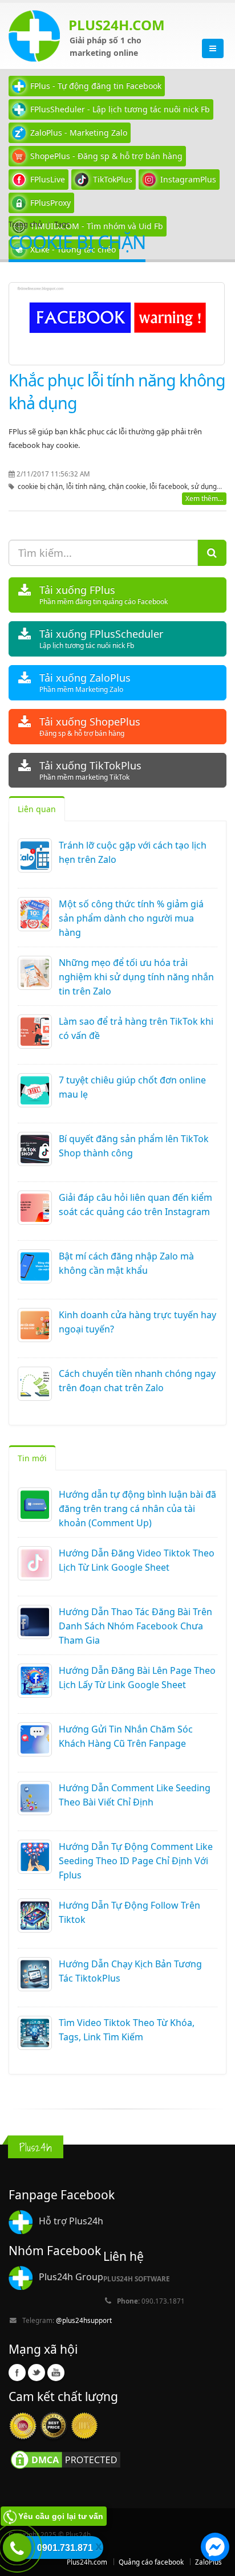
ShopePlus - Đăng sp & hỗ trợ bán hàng (106, 156)
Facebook (17, 2373)
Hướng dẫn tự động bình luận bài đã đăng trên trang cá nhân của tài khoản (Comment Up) (137, 1509)
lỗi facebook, (170, 486)
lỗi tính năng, (87, 486)
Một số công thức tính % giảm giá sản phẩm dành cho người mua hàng (131, 918)
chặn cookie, (129, 486)
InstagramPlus (188, 179)
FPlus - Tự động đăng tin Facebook (96, 86)
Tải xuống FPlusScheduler (101, 639)
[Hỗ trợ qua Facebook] (215, 2549)
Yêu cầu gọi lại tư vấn (61, 2516)
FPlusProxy (50, 203)
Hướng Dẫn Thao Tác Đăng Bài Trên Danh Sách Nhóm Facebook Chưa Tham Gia (135, 1626)
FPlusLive (48, 179)
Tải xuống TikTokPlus (90, 770)
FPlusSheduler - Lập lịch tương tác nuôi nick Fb (120, 109)
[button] (215, 2549)
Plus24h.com (87, 2562)
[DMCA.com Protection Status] (66, 2459)
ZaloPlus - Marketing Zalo (79, 133)
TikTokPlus (113, 179)
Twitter (37, 2373)
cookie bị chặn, (42, 486)
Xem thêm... (204, 498)
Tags (62, 224)
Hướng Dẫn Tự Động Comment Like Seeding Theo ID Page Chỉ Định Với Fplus (136, 1861)
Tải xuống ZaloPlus (85, 682)
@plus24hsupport (84, 2320)
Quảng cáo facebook (151, 2562)
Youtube (56, 2373)
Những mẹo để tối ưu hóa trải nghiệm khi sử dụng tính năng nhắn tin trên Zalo (136, 977)
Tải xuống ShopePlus (90, 726)
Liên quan (37, 809)
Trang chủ (25, 224)
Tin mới (32, 1458)
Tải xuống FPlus (104, 595)
